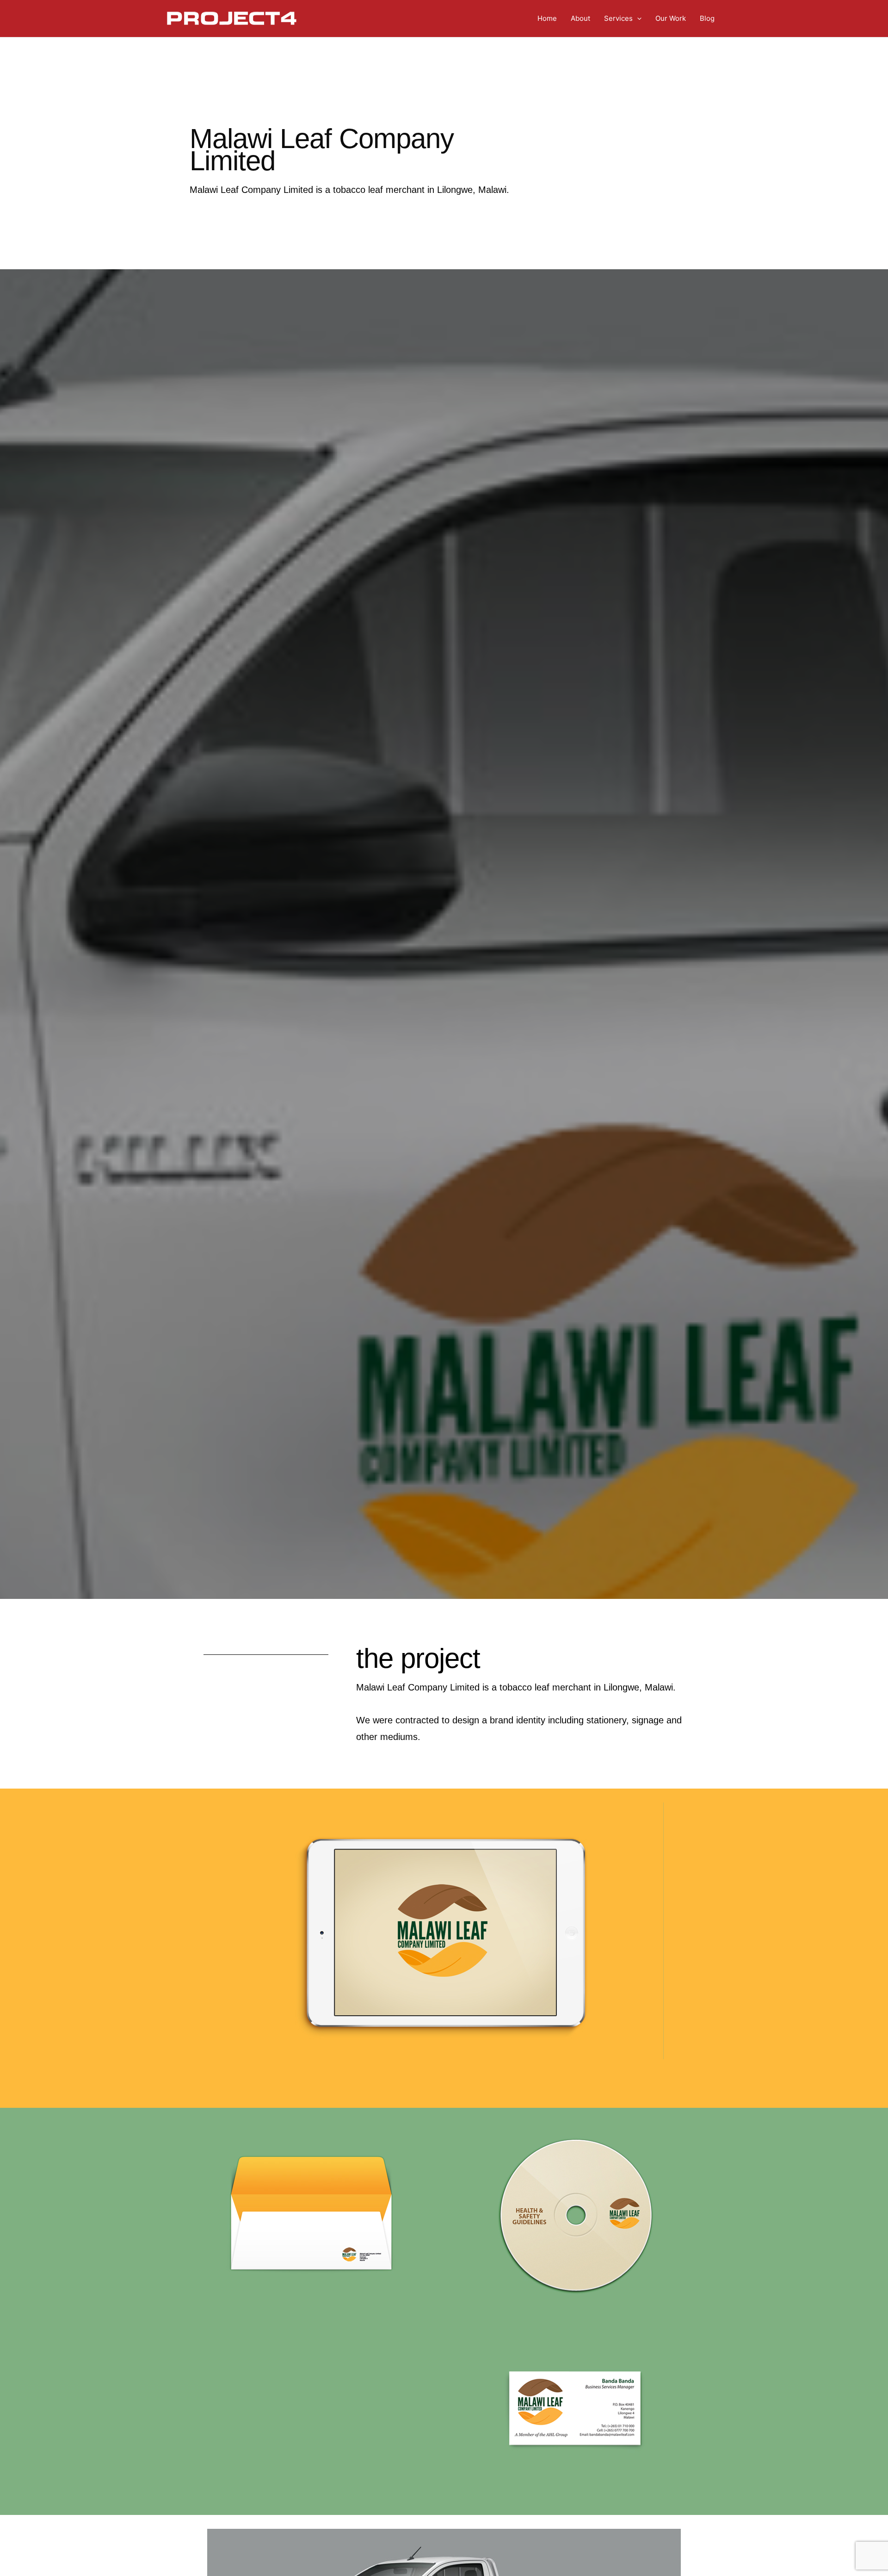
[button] (637, 19)
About (580, 18)
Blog (707, 18)
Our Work (671, 18)
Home (547, 18)
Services (618, 18)
